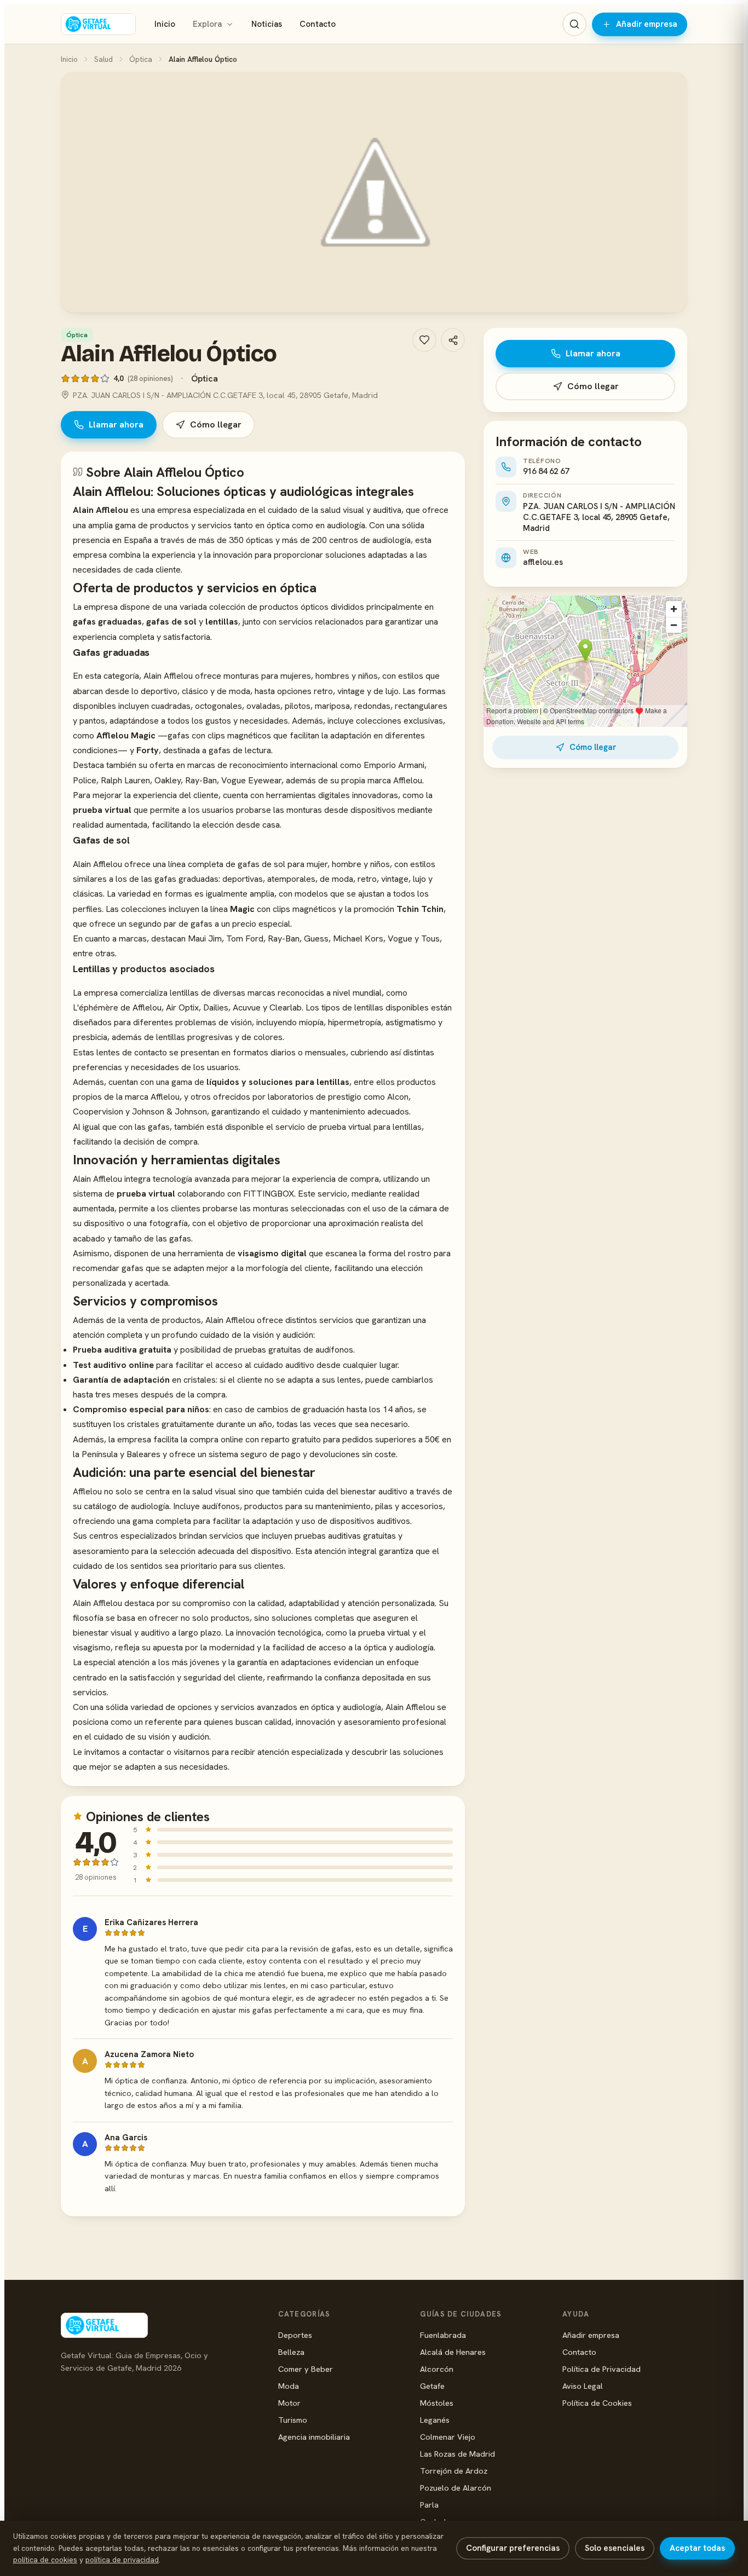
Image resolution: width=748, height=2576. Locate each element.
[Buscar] (574, 24)
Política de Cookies (597, 2403)
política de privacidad (122, 2560)
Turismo (293, 2420)
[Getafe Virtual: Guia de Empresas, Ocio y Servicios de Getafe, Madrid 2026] (98, 24)
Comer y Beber (306, 2369)
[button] (374, 192)
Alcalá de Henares (453, 2352)
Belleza (291, 2352)
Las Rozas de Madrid (458, 2454)
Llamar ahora (116, 424)
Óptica (141, 59)
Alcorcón (437, 2369)
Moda (289, 2386)
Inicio (165, 24)
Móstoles (437, 2403)
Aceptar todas (697, 2548)
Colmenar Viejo (448, 2437)
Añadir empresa (647, 24)
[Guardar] (424, 340)
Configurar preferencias (513, 2548)
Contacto (318, 24)
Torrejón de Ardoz (454, 2471)
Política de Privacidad (602, 2369)
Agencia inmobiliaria (314, 2437)
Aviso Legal (583, 2386)
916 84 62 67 (546, 471)
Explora (207, 24)
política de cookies (45, 2560)
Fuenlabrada (443, 2335)
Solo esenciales (615, 2548)
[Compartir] (453, 340)
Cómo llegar (216, 424)
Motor (289, 2403)
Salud (103, 59)
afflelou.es (543, 562)
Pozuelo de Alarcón (456, 2488)
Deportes (295, 2335)
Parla (429, 2505)
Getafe (432, 2386)
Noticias (267, 24)
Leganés (435, 2420)
